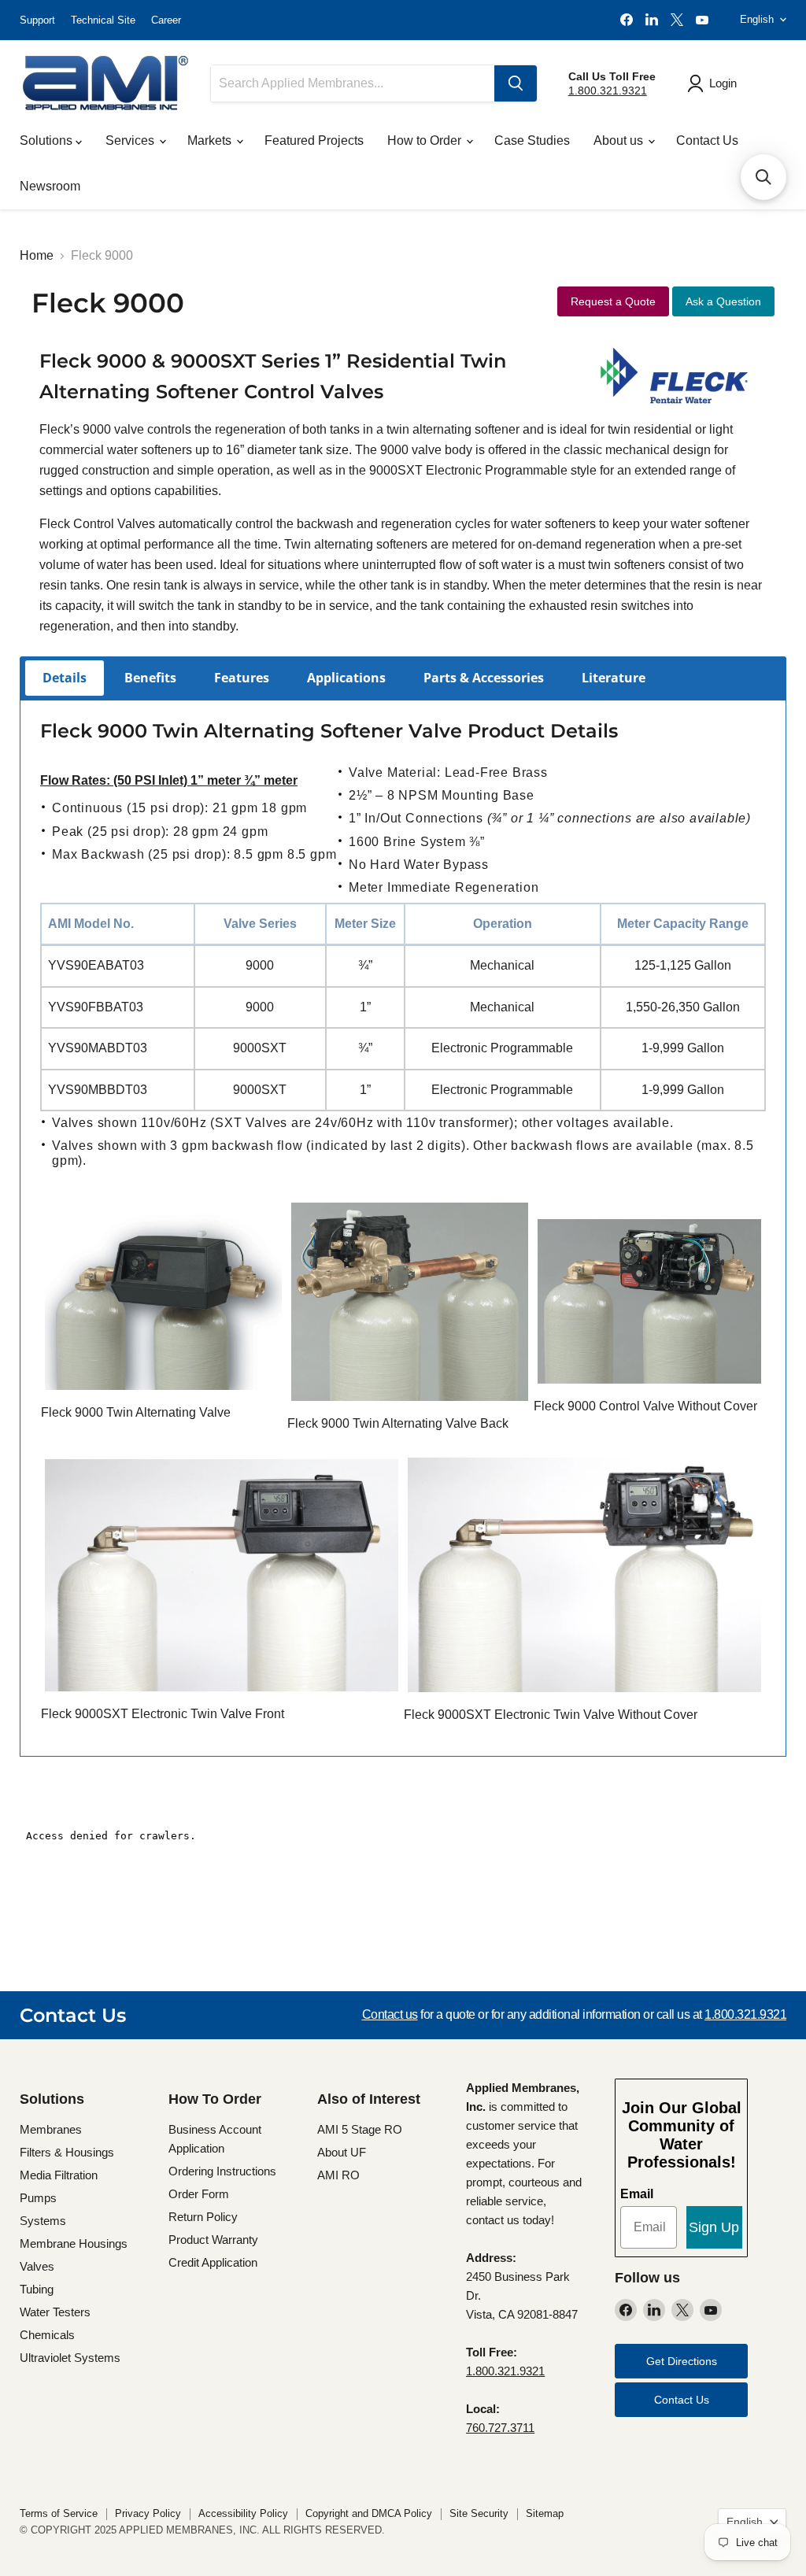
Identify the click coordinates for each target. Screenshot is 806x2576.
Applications (346, 678)
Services (131, 140)
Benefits (150, 678)
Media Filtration (59, 2175)
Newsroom (50, 186)
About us (620, 140)
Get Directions (682, 2361)
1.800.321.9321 (608, 91)
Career (166, 20)
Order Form (199, 2194)
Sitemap (545, 2513)
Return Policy (203, 2217)
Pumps (38, 2198)
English (757, 19)
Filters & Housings (67, 2152)
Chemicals (47, 2335)
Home (37, 255)
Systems (43, 2221)
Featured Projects (314, 140)
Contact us (390, 2014)
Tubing (37, 2289)
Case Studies (532, 140)
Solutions (48, 140)
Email (637, 2194)
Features (242, 678)
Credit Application (213, 2262)
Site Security (479, 2513)
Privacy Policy (148, 2513)
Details (65, 678)
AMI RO (338, 2175)
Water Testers (55, 2312)
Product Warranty (213, 2240)
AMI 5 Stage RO (360, 2129)
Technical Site (103, 20)
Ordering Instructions (222, 2171)
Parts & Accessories (484, 678)
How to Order (426, 140)
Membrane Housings (74, 2243)
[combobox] (353, 83)
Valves (37, 2266)
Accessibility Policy (243, 2513)
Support (37, 20)
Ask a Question (723, 301)
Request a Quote (613, 301)
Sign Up (714, 2227)
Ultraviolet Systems (70, 2358)
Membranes (51, 2129)
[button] (763, 177)
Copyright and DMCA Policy (369, 2513)
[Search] (516, 83)
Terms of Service (59, 2513)
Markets (211, 140)
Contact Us (707, 140)
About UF (342, 2152)
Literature (614, 678)
